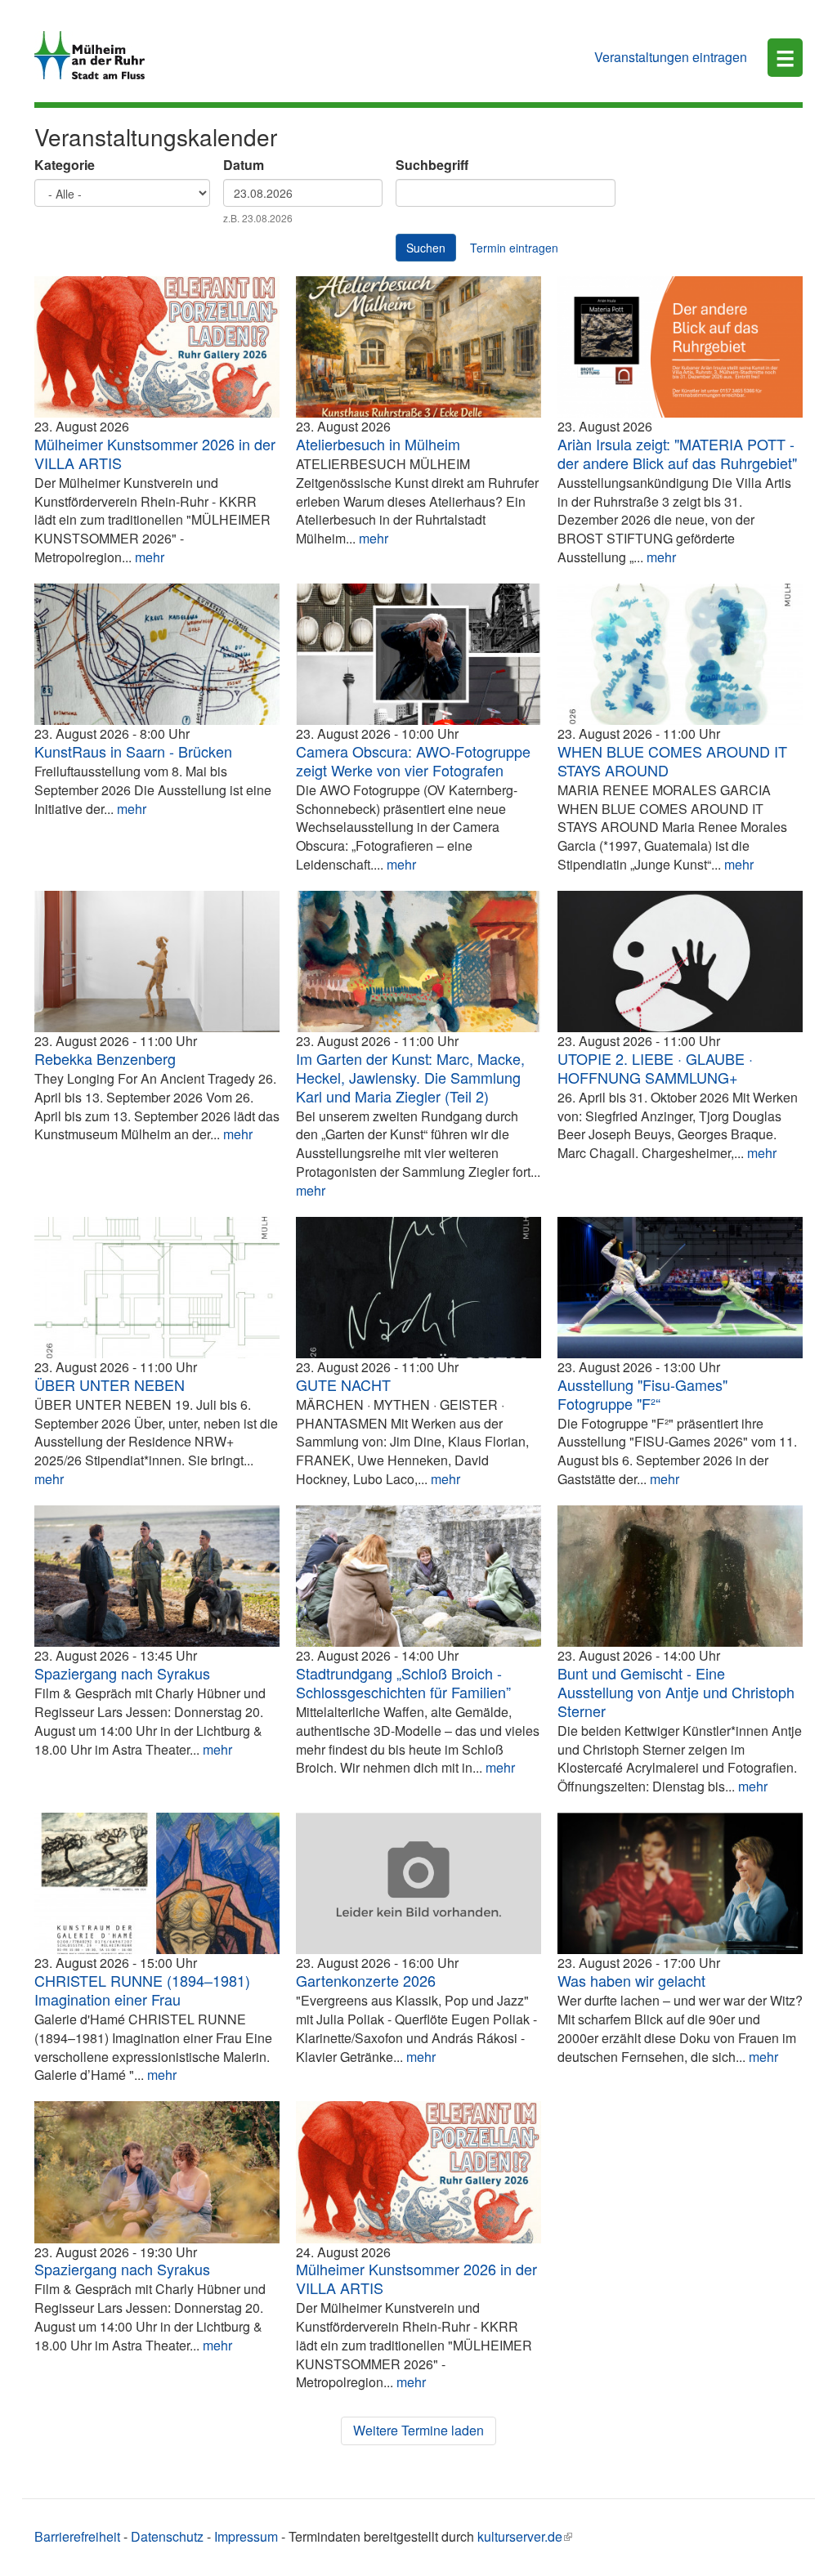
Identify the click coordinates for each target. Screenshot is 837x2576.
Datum (244, 165)
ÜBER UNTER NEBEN (110, 1384)
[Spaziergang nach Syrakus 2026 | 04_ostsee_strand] (157, 1576)
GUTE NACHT (343, 1384)
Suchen (426, 248)
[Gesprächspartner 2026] (680, 1576)
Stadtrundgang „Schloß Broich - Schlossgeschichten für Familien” (403, 1682)
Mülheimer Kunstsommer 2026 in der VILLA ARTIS (155, 453)
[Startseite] (96, 55)
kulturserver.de (520, 2536)
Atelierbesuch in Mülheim (378, 444)
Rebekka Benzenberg (105, 1058)
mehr (150, 557)
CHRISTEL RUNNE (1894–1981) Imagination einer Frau (142, 1990)
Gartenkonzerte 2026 (366, 1980)
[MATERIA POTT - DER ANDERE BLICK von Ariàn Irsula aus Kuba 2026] (680, 347)
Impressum (246, 2536)
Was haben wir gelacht (631, 1980)
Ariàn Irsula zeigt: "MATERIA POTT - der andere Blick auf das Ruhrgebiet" (677, 453)
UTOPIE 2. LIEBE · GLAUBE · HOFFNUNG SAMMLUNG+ (655, 1068)
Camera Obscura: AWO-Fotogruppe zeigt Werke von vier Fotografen (413, 760)
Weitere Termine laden (418, 2430)
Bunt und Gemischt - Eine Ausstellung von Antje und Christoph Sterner (676, 1692)
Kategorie (65, 165)
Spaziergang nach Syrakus (122, 1673)
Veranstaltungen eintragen (671, 57)
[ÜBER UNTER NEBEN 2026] (157, 1288)
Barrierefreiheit (77, 2536)
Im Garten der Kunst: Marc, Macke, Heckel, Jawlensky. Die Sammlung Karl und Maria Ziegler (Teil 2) (410, 1077)
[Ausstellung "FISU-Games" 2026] (680, 1288)
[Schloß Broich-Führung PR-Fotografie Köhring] (418, 1576)
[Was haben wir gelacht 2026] (680, 1883)
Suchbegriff (432, 165)
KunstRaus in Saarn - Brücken (133, 751)
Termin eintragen (514, 248)
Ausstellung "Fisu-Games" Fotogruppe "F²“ (642, 1394)
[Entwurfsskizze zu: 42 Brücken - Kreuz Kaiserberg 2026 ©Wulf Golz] (157, 654)
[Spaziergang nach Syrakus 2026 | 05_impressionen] (157, 2172)
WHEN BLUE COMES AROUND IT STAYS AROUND (672, 760)
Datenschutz (167, 2536)
